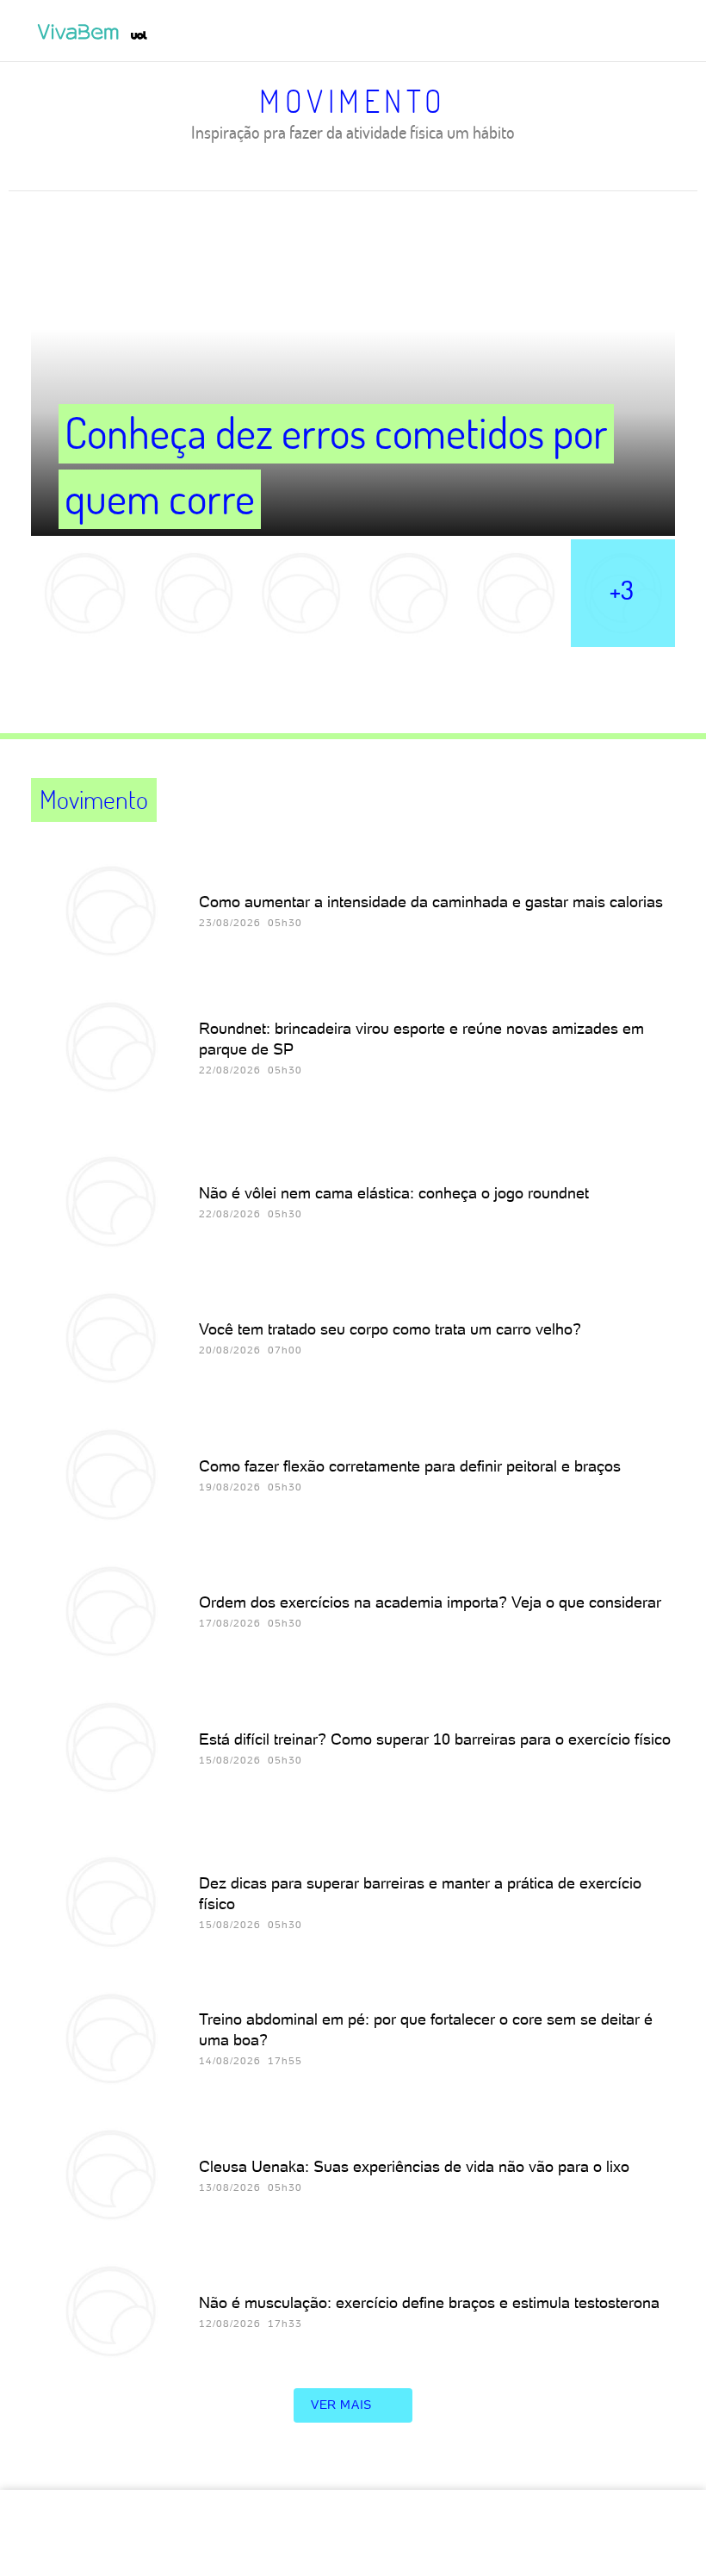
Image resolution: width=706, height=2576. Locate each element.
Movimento (353, 101)
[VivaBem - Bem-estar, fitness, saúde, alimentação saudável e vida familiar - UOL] (82, 32)
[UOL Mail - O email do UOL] (586, 32)
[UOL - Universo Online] (139, 35)
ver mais (341, 2405)
